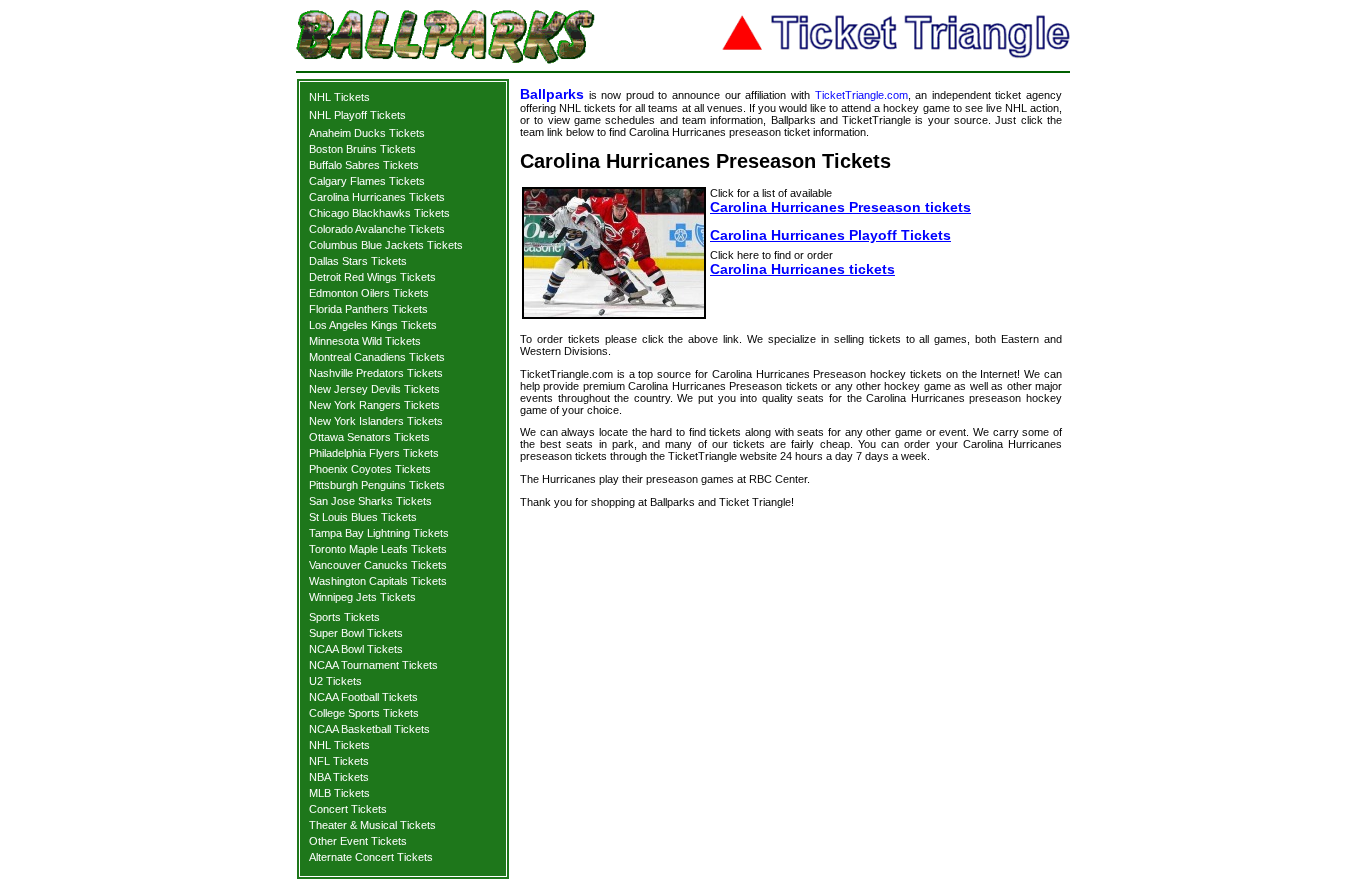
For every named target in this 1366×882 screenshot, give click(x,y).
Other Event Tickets (358, 841)
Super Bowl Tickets (356, 633)
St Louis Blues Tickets (363, 517)
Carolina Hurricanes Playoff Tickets (830, 235)
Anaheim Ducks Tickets (367, 133)
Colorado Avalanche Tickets (377, 229)
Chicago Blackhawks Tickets (379, 213)
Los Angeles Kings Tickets (373, 325)
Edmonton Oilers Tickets (369, 293)
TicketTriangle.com (861, 95)
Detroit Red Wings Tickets (372, 277)
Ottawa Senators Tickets (369, 437)
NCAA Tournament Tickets (373, 665)
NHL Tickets (339, 97)
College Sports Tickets (364, 713)
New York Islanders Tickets (376, 421)
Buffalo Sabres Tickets (364, 165)
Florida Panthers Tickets (368, 309)
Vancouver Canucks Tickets (378, 565)
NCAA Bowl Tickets (356, 649)
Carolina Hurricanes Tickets (377, 197)
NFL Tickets (339, 761)
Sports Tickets (344, 617)
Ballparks (552, 94)
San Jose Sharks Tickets (370, 501)
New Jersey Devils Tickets (374, 389)
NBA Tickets (339, 777)
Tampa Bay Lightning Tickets (379, 533)
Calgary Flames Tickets (367, 181)
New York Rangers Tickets (374, 405)
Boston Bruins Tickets (362, 149)
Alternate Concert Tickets (371, 857)
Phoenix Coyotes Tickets (370, 469)
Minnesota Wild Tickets (365, 341)
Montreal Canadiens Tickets (377, 357)
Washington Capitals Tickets (378, 581)
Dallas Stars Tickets (358, 261)
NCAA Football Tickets (363, 697)
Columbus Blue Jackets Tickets (386, 245)
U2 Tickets (335, 681)
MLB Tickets (339, 793)
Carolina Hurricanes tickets (802, 269)
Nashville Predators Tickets (376, 373)
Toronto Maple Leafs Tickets (378, 549)
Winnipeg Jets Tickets (362, 597)
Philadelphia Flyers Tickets (374, 453)
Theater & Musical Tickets (372, 825)
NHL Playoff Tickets (357, 115)
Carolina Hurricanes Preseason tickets (840, 207)
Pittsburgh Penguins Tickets (377, 485)
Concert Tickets (348, 809)
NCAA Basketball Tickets (369, 729)
